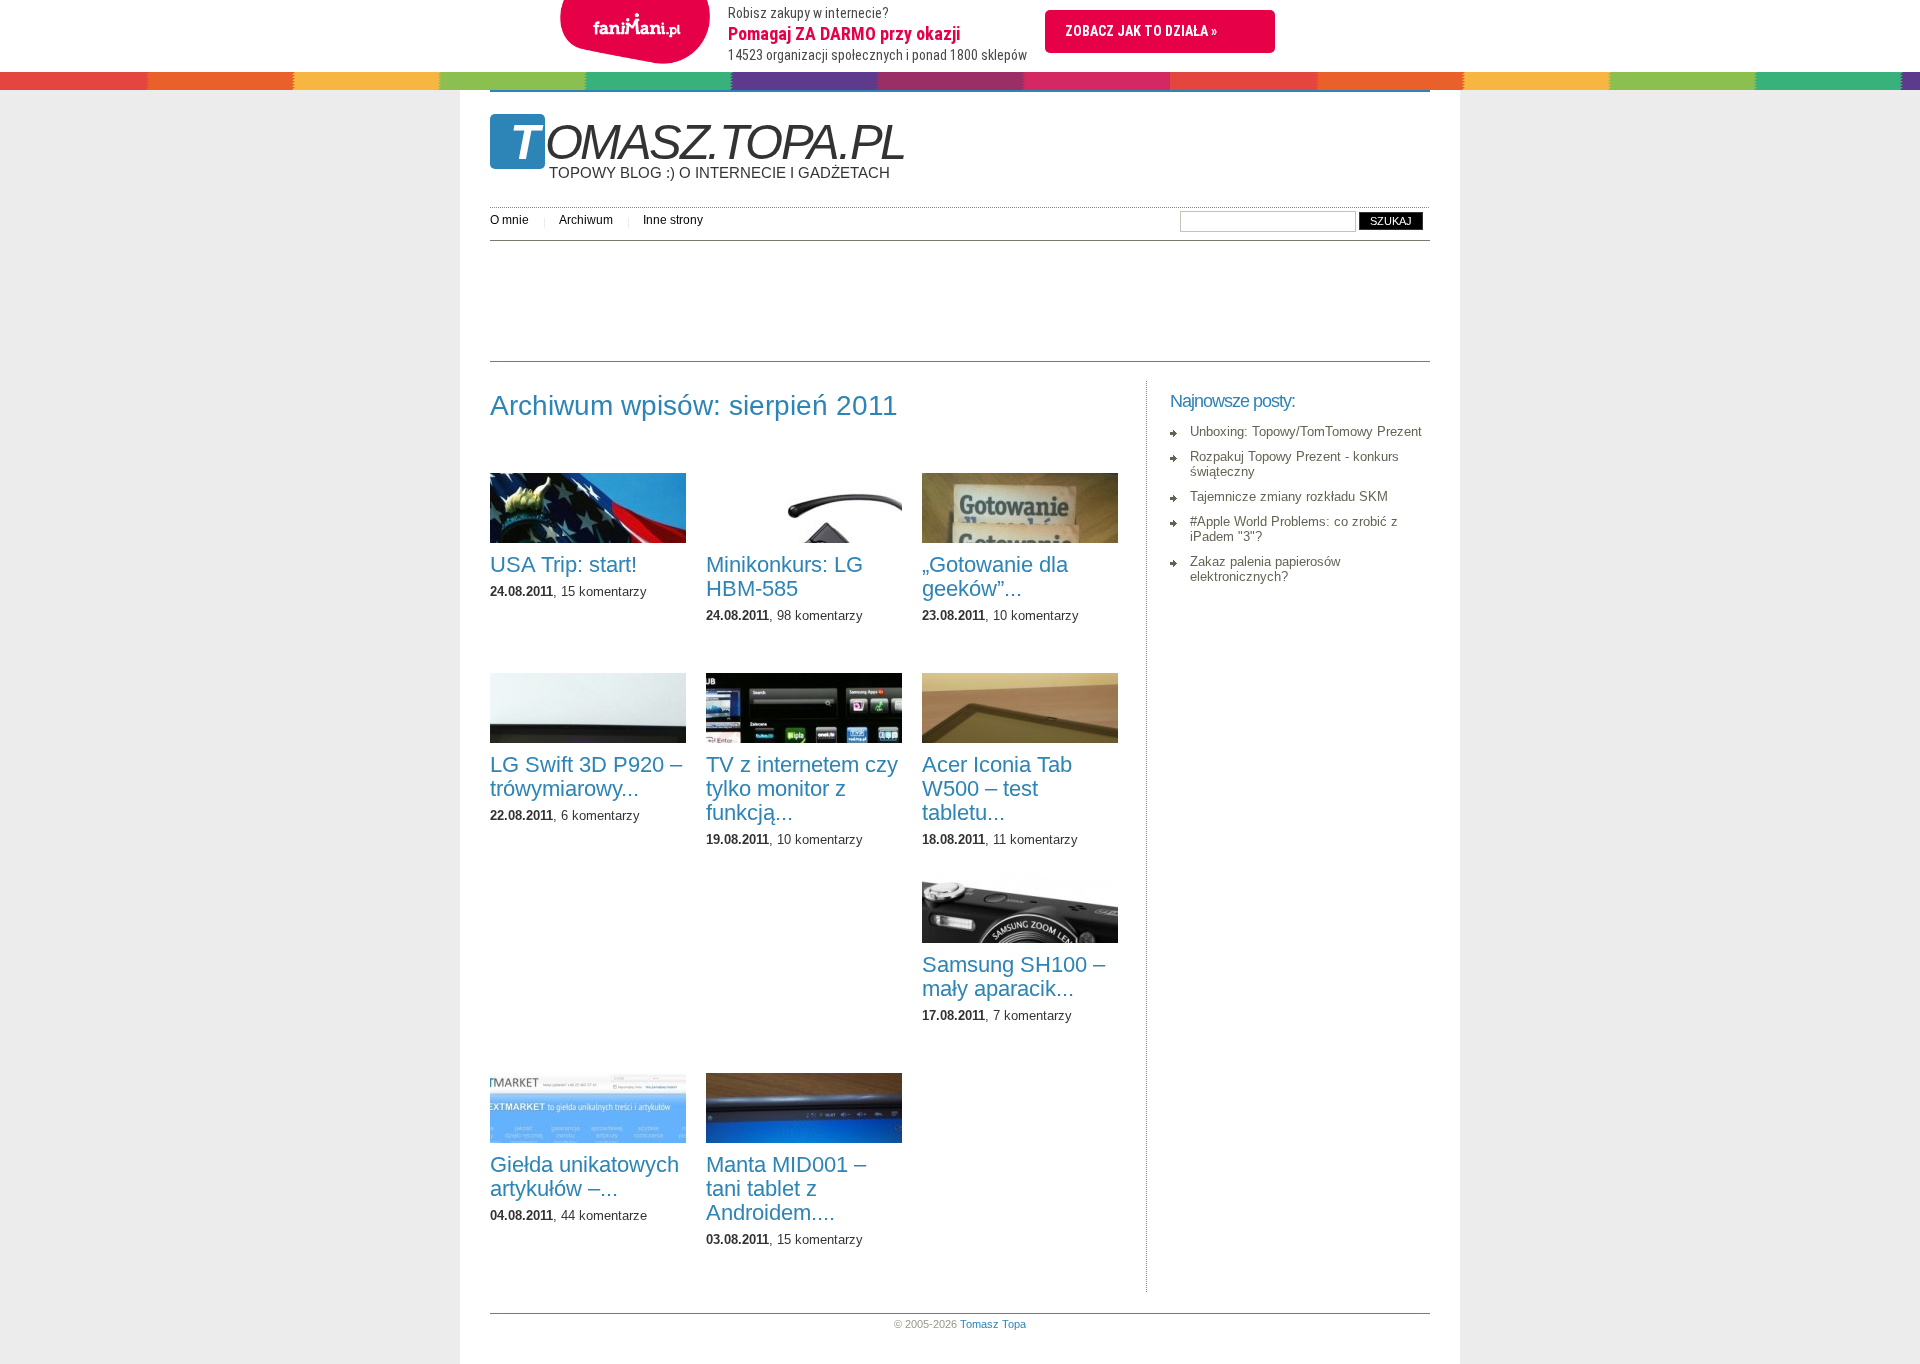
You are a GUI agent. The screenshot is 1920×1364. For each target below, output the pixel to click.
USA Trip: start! (563, 564)
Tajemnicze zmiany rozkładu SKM (1289, 496)
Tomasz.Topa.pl (707, 149)
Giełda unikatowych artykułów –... (584, 1176)
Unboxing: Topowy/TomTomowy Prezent (1306, 431)
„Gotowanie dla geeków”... (995, 576)
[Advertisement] (854, 296)
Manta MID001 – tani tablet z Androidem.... (786, 1188)
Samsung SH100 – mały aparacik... (1013, 976)
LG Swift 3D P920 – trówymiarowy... (586, 776)
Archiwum (586, 220)
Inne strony (673, 220)
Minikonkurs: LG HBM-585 (784, 576)
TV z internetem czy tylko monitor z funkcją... (802, 788)
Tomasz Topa (993, 1324)
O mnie (509, 220)
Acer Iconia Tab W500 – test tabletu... (997, 788)
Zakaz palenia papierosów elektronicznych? (1265, 569)
